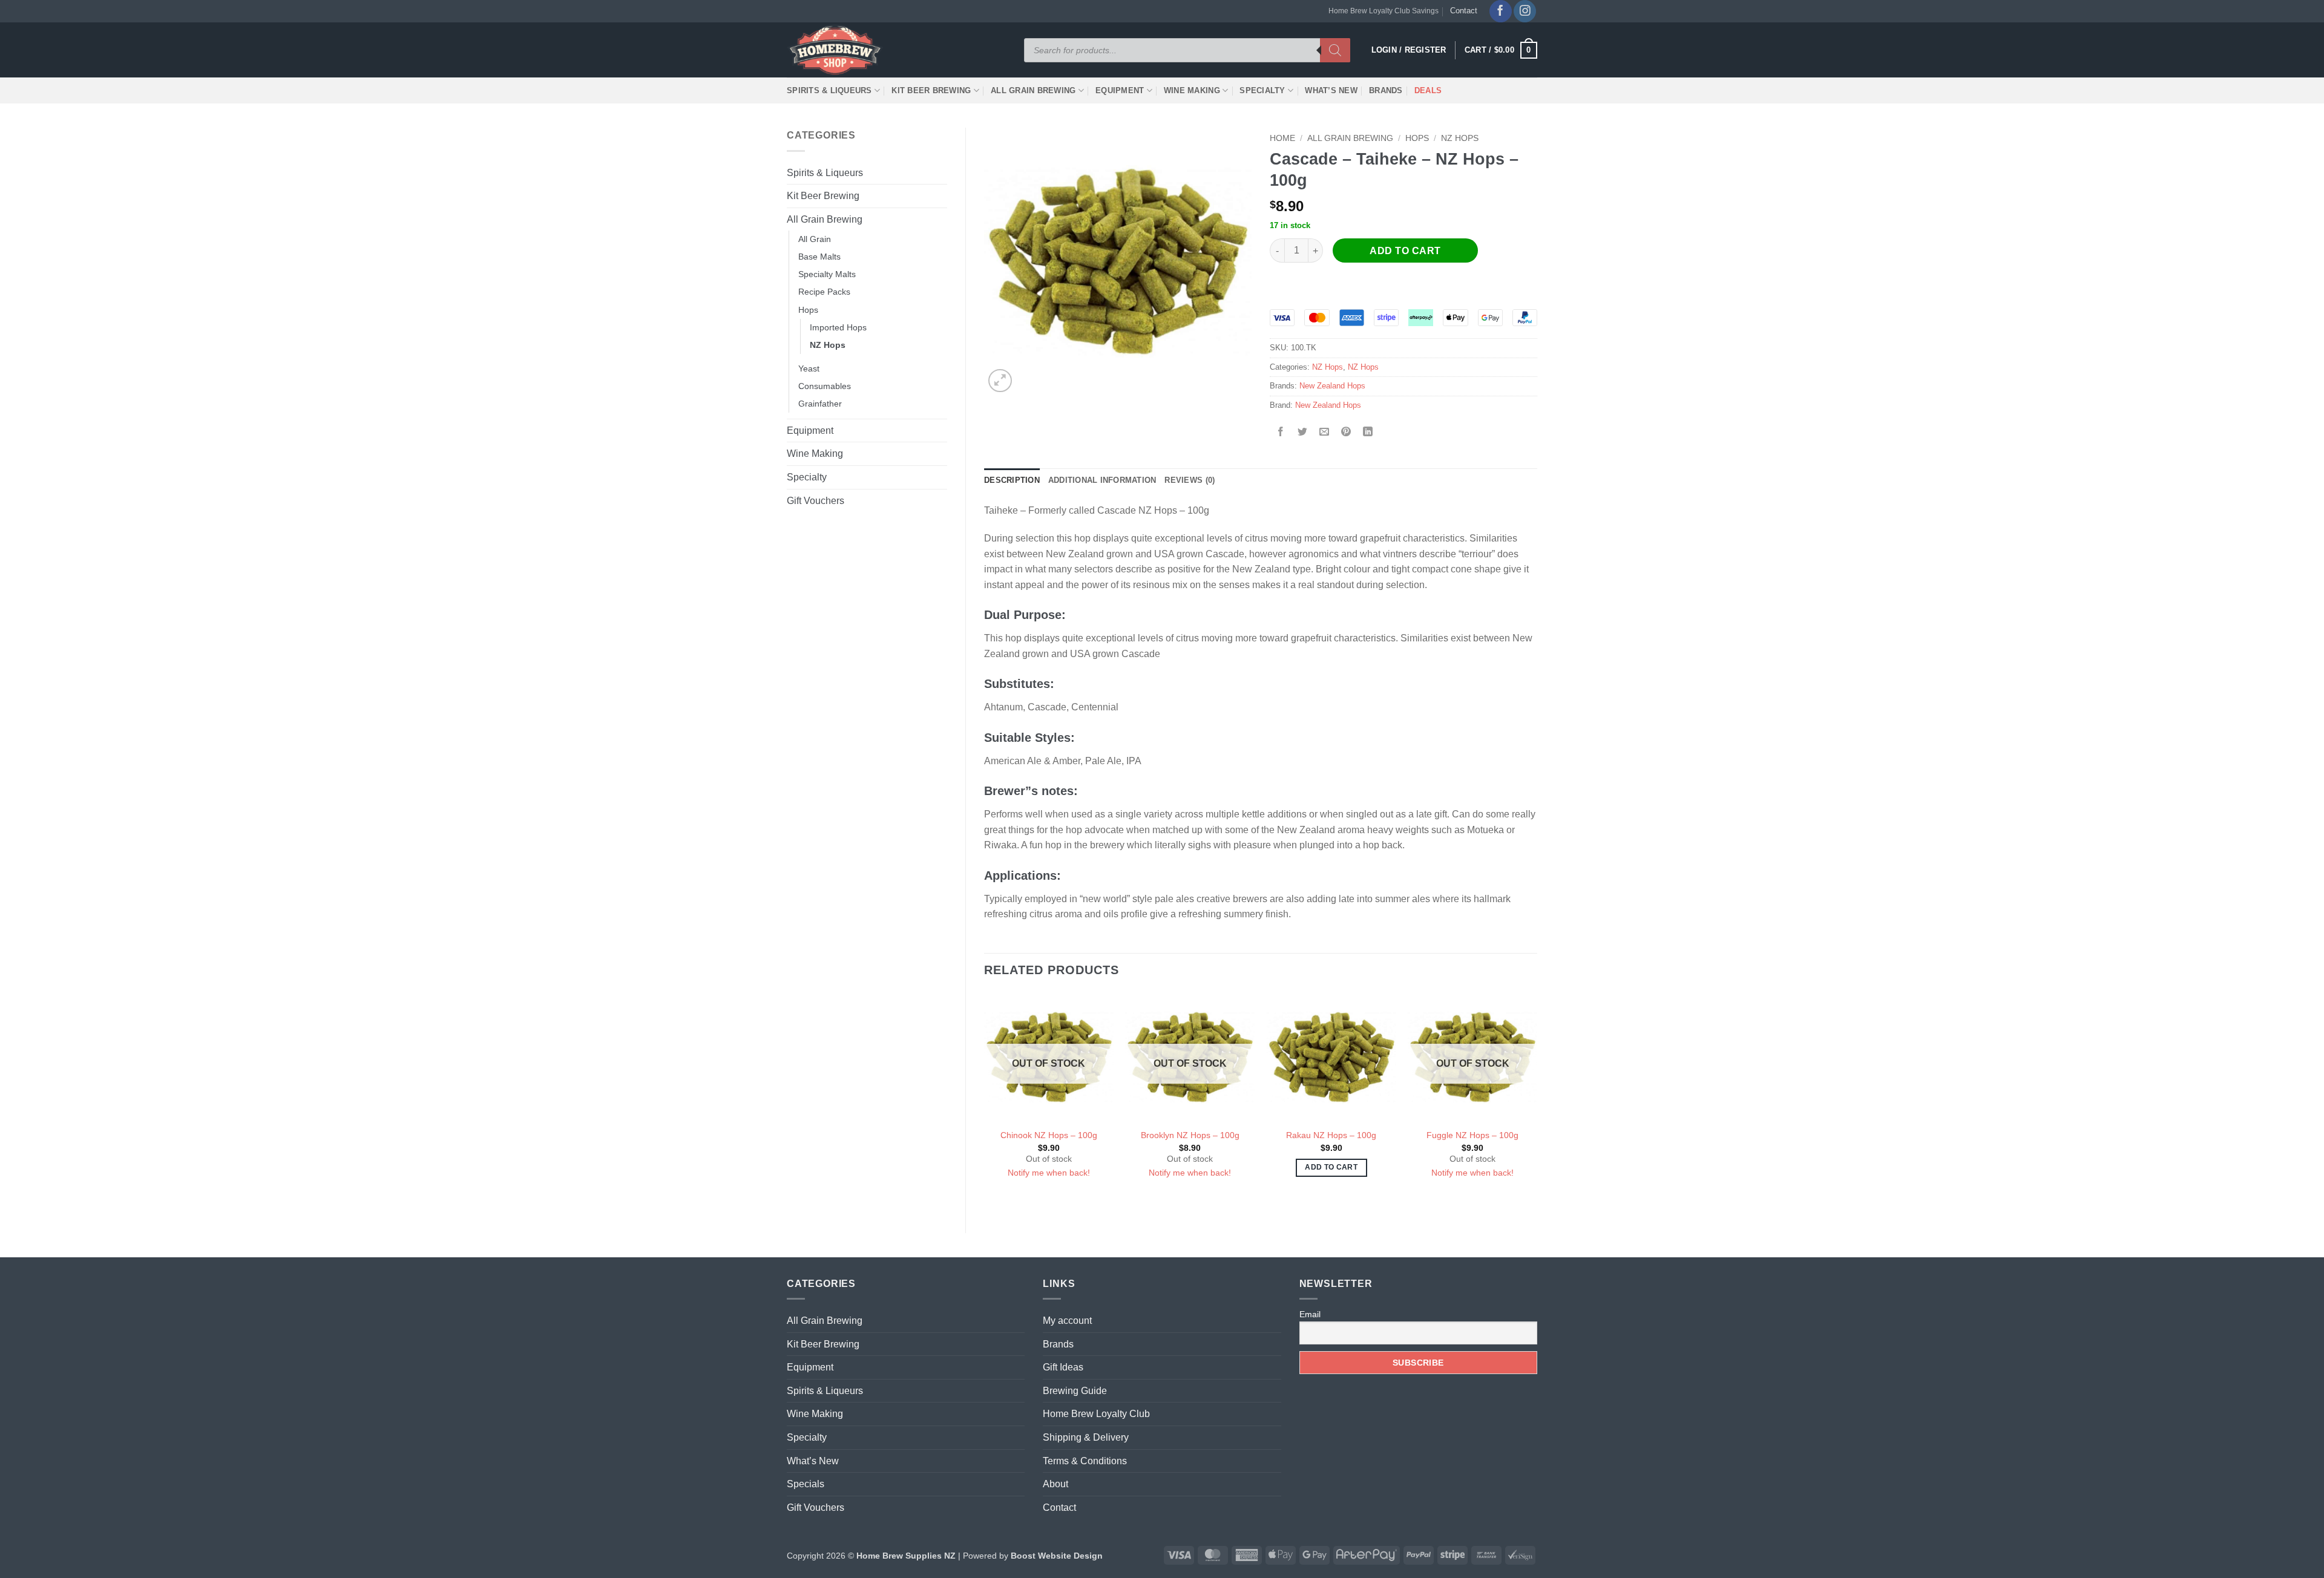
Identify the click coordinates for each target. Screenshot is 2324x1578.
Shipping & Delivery (1086, 1437)
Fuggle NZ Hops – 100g (1472, 1135)
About (1055, 1484)
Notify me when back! (1049, 1173)
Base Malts (819, 257)
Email (1310, 1314)
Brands (1386, 90)
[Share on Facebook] (1281, 432)
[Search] (1335, 50)
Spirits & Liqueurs (829, 90)
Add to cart (1405, 251)
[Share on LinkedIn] (1368, 432)
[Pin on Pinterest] (1346, 432)
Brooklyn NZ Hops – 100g (1190, 1135)
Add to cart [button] (1331, 1167)
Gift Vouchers (816, 501)
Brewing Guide (1075, 1391)
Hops (808, 310)
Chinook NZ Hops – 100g (1049, 1135)
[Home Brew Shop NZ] (837, 50)
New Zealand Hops (1332, 386)
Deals (1428, 90)
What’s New (1331, 90)
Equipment (1120, 90)
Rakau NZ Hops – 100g (1331, 1135)
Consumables (825, 386)
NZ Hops (828, 345)
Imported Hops (838, 327)
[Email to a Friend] (1324, 432)
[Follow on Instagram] (1525, 11)
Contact (1464, 11)
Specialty (1262, 90)
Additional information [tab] (1102, 480)
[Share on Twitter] (1303, 432)
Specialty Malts (827, 274)
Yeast (809, 368)
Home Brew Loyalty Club (1096, 1414)
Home (1282, 138)
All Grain (815, 239)
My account (1067, 1321)
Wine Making (1192, 90)
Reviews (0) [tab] (1190, 480)
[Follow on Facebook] (1501, 11)
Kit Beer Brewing (931, 90)
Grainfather (820, 404)
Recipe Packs (824, 292)
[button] (1501, 50)
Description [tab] (1012, 480)
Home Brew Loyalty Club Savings (1384, 11)
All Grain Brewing (1033, 90)
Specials (806, 1484)
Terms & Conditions (1085, 1461)
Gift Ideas (1063, 1367)
